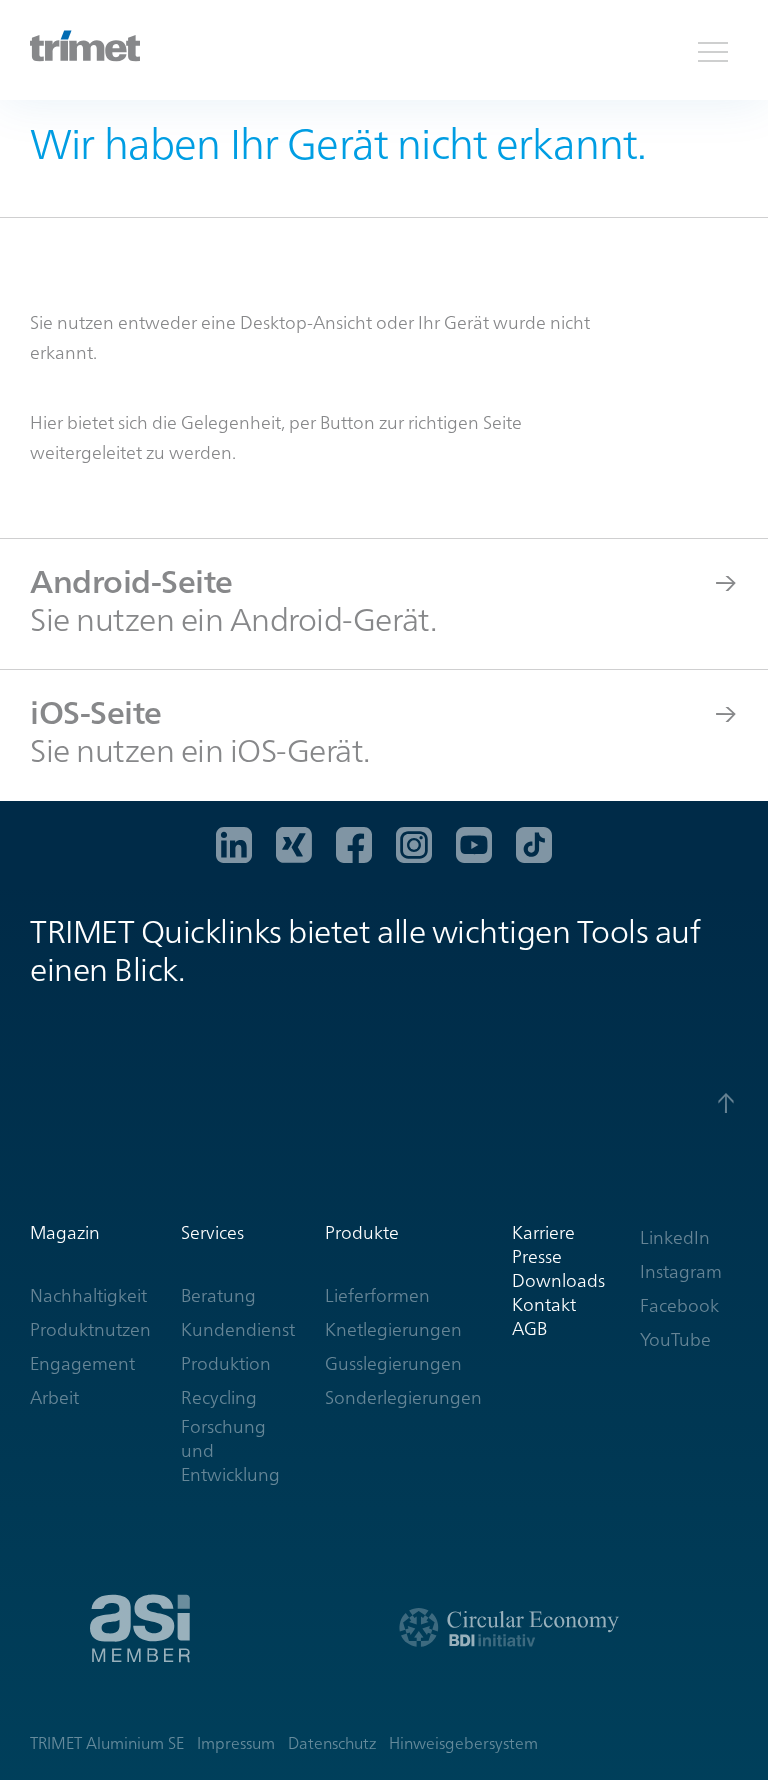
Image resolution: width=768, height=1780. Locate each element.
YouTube (675, 1339)
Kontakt (544, 1304)
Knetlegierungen (393, 1329)
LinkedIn (675, 1237)
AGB (529, 1328)
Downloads (558, 1280)
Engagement (82, 1363)
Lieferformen (377, 1295)
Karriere (543, 1232)
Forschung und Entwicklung (230, 1450)
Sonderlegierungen (403, 1397)
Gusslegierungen (393, 1363)
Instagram (681, 1271)
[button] (713, 50)
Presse (537, 1256)
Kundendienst (238, 1329)
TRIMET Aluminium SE (107, 1743)
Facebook (679, 1305)
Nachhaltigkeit (88, 1295)
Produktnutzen (90, 1329)
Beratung (218, 1295)
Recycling (219, 1397)
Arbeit (54, 1397)
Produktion (226, 1363)
